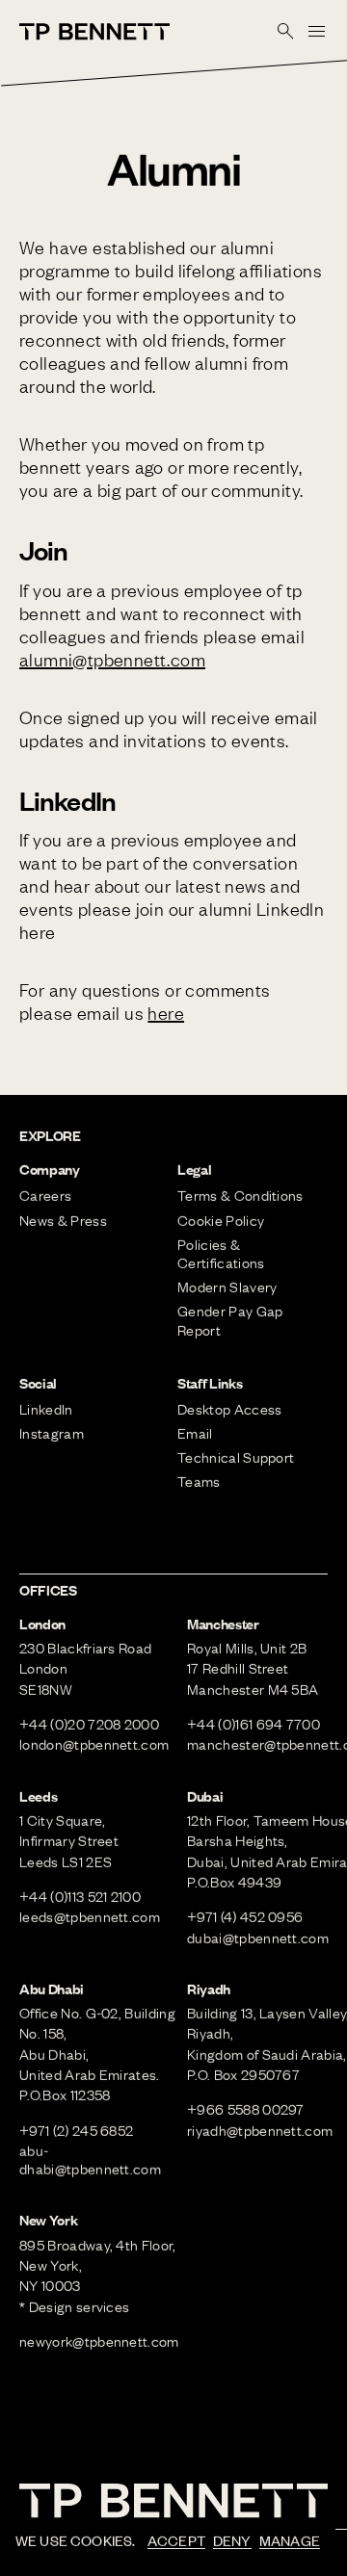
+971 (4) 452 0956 (245, 1916)
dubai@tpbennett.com (258, 1938)
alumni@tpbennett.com (112, 659)
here (166, 1013)
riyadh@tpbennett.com (260, 2130)
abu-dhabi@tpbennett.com (90, 2160)
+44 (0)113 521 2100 (80, 1896)
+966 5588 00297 (246, 2109)
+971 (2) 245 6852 (76, 2130)
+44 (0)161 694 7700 (254, 1724)
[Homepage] (94, 32)
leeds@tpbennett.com (90, 1916)
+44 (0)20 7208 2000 (89, 1724)
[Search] (285, 31)
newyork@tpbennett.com (99, 2341)
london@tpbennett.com (94, 1744)
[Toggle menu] (316, 31)
